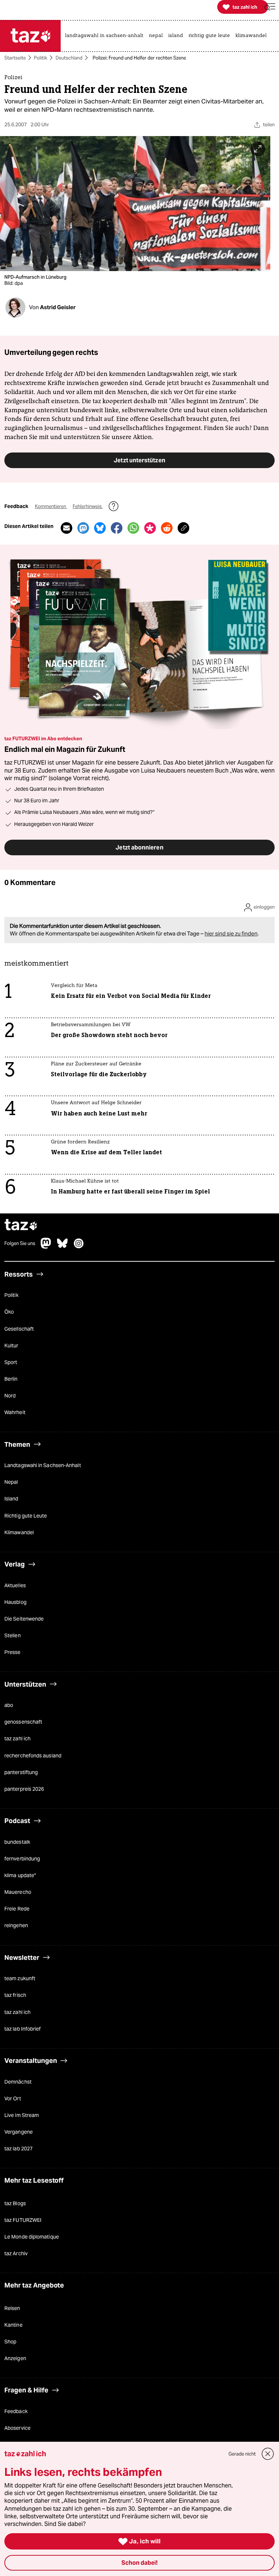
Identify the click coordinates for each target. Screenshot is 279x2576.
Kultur (11, 1346)
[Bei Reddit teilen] (167, 528)
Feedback (16, 2411)
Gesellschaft (19, 1329)
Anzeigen (15, 2358)
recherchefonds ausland (33, 1756)
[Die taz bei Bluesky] (62, 1247)
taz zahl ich (17, 1739)
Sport (11, 1362)
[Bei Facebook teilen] (117, 528)
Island (11, 1499)
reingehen (16, 1925)
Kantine (13, 2325)
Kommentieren (51, 506)
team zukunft (20, 1978)
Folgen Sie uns (20, 1244)
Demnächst (18, 2082)
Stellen (13, 1635)
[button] (270, 7)
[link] (106, 36)
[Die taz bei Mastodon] (46, 1247)
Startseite (15, 58)
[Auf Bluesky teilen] (100, 528)
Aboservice (17, 2428)
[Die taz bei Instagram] (79, 1247)
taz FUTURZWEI (23, 2220)
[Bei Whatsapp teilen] (133, 528)
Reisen (12, 2308)
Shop (10, 2342)
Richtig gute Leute (26, 1516)
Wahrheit (15, 1412)
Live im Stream (22, 2115)
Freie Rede (17, 1909)
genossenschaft (23, 1722)
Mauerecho (18, 1892)
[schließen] (268, 2454)
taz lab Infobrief (23, 2029)
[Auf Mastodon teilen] (83, 528)
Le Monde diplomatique (32, 2237)
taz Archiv (16, 2253)
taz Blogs (15, 2203)
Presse (13, 1652)
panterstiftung (21, 1772)
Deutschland (69, 58)
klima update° (20, 1875)
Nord (10, 1396)
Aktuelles (15, 1585)
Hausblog (15, 1602)
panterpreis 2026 (24, 1789)
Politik (41, 58)
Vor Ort (13, 2098)
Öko (9, 1312)
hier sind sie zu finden (231, 933)
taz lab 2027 (19, 2149)
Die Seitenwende (24, 1619)
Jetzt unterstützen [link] (139, 460)
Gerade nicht (242, 2454)
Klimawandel (19, 1532)
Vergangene (19, 2132)
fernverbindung (22, 1859)
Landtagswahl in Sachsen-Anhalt (43, 1465)
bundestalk (17, 1842)
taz (21, 1226)
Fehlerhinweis (88, 506)
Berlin (11, 1379)
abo (9, 1705)
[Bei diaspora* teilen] (150, 528)
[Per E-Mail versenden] (66, 528)
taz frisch (15, 1995)
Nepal (11, 1482)
